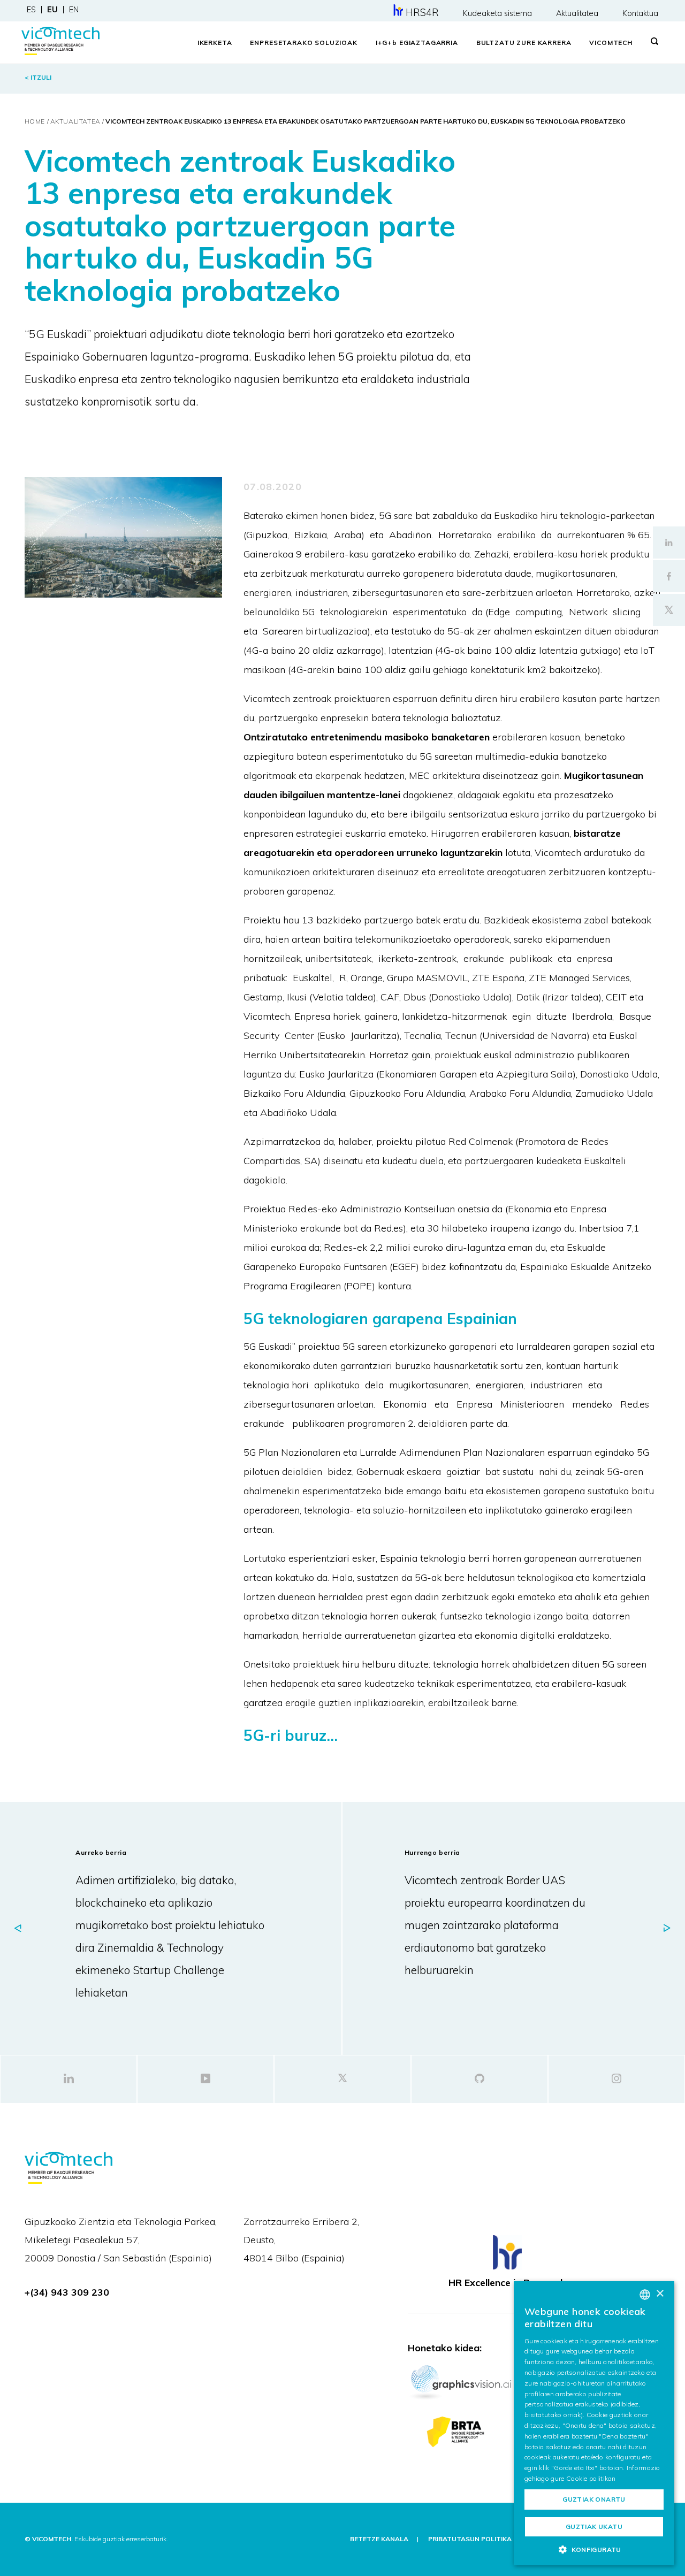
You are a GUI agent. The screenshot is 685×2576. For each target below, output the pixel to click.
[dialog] (594, 2423)
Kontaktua (640, 13)
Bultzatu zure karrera (524, 43)
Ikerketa (215, 43)
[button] (594, 2549)
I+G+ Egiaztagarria (417, 43)
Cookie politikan (591, 2478)
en (74, 10)
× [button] (660, 2294)
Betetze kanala (379, 2539)
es (31, 10)
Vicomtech (611, 43)
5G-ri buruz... (291, 1735)
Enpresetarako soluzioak (303, 43)
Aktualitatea (577, 13)
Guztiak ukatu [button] (594, 2527)
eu (52, 10)
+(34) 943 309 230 (67, 2292)
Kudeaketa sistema (497, 13)
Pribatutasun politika (470, 2539)
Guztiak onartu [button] (594, 2499)
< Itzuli (38, 77)
